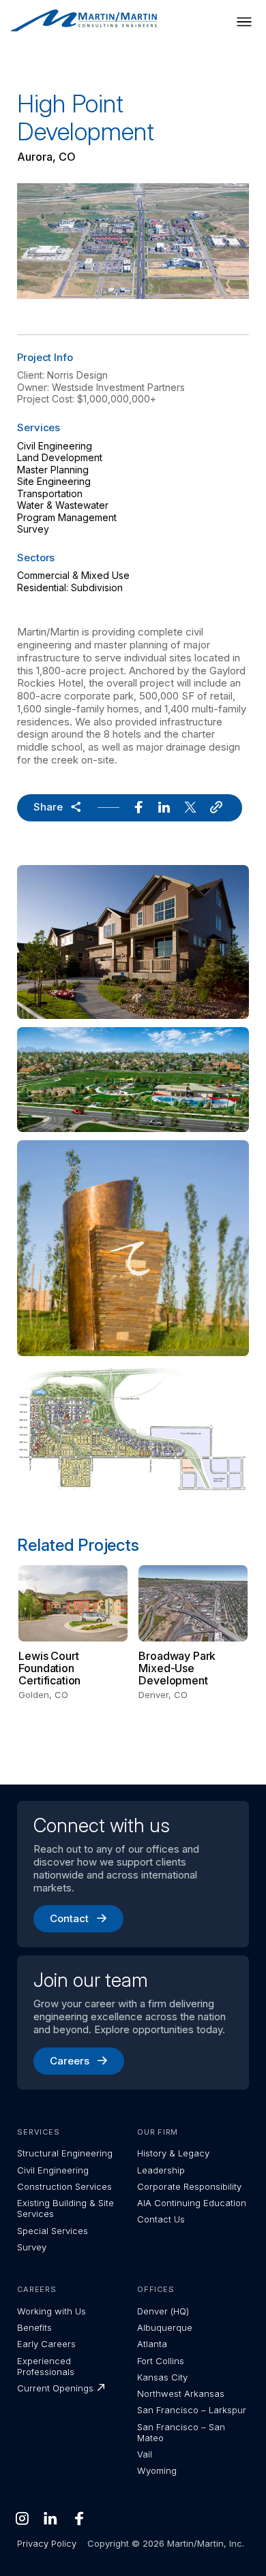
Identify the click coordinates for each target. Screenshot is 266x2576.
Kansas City (162, 2377)
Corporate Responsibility (189, 2186)
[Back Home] (84, 21)
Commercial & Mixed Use (73, 575)
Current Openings (55, 2388)
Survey (33, 529)
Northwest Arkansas (181, 2393)
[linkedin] (164, 808)
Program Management (67, 517)
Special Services (53, 2231)
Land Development (60, 457)
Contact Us (161, 2219)
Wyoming (157, 2470)
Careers (70, 2061)
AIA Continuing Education (192, 2203)
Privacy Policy (47, 2543)
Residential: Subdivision (70, 587)
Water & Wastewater (63, 505)
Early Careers (46, 2344)
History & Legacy (173, 2153)
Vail (145, 2454)
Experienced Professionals (46, 2366)
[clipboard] (216, 808)
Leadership (161, 2170)
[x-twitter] (190, 808)
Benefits (34, 2327)
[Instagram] (22, 2518)
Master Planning (53, 470)
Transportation (50, 493)
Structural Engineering (65, 2153)
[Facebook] (79, 2518)
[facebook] (138, 808)
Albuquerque (165, 2327)
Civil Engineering (55, 446)
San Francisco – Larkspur (192, 2410)
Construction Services (64, 2186)
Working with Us (51, 2311)
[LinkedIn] (50, 2518)
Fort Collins (161, 2361)
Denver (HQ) (163, 2311)
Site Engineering (54, 481)
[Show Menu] (244, 22)
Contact (69, 1918)
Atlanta (152, 2344)
